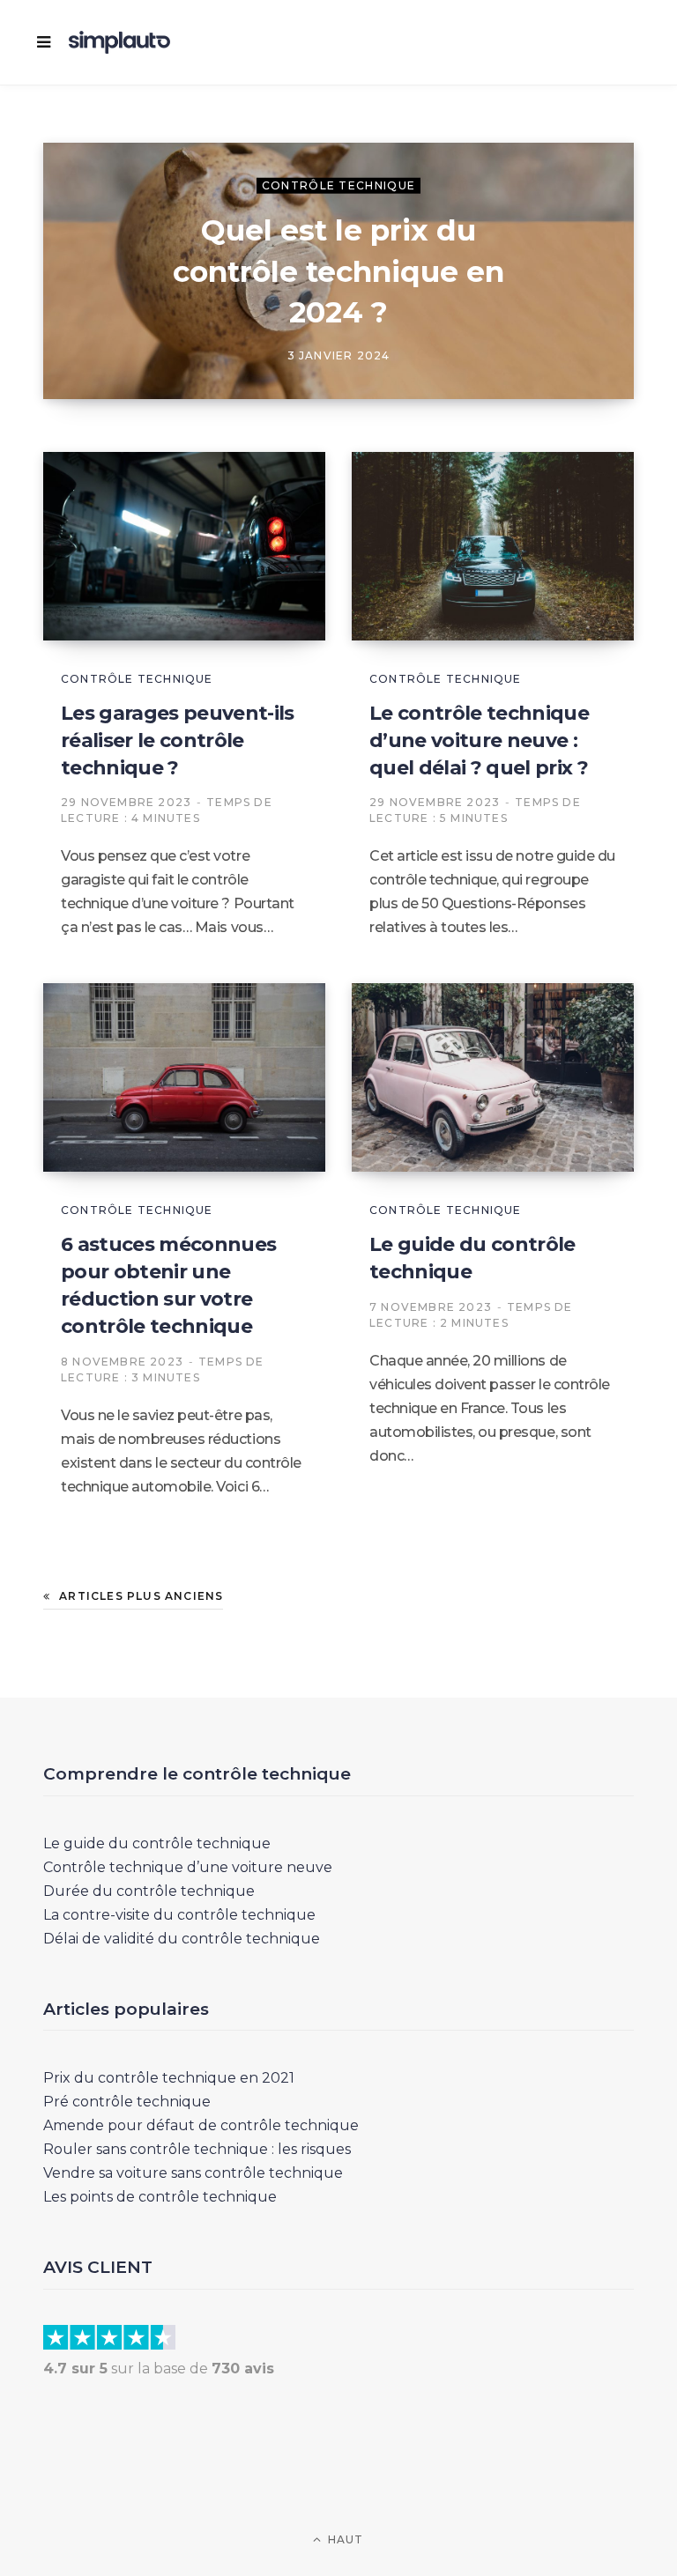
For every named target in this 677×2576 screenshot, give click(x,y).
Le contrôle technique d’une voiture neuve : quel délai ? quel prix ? (479, 740)
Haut (344, 2539)
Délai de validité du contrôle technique (182, 1939)
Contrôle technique (339, 185)
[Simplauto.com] (119, 42)
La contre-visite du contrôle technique (179, 1915)
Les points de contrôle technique (160, 2197)
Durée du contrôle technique (149, 1891)
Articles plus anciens (141, 1596)
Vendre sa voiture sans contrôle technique (193, 2173)
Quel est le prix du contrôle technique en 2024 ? (338, 270)
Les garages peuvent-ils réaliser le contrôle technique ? (178, 740)
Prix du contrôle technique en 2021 (169, 2078)
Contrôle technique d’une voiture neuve (188, 1867)
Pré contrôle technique (127, 2102)
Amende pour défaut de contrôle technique (201, 2125)
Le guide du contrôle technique (157, 1843)
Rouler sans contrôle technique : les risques (197, 2149)
